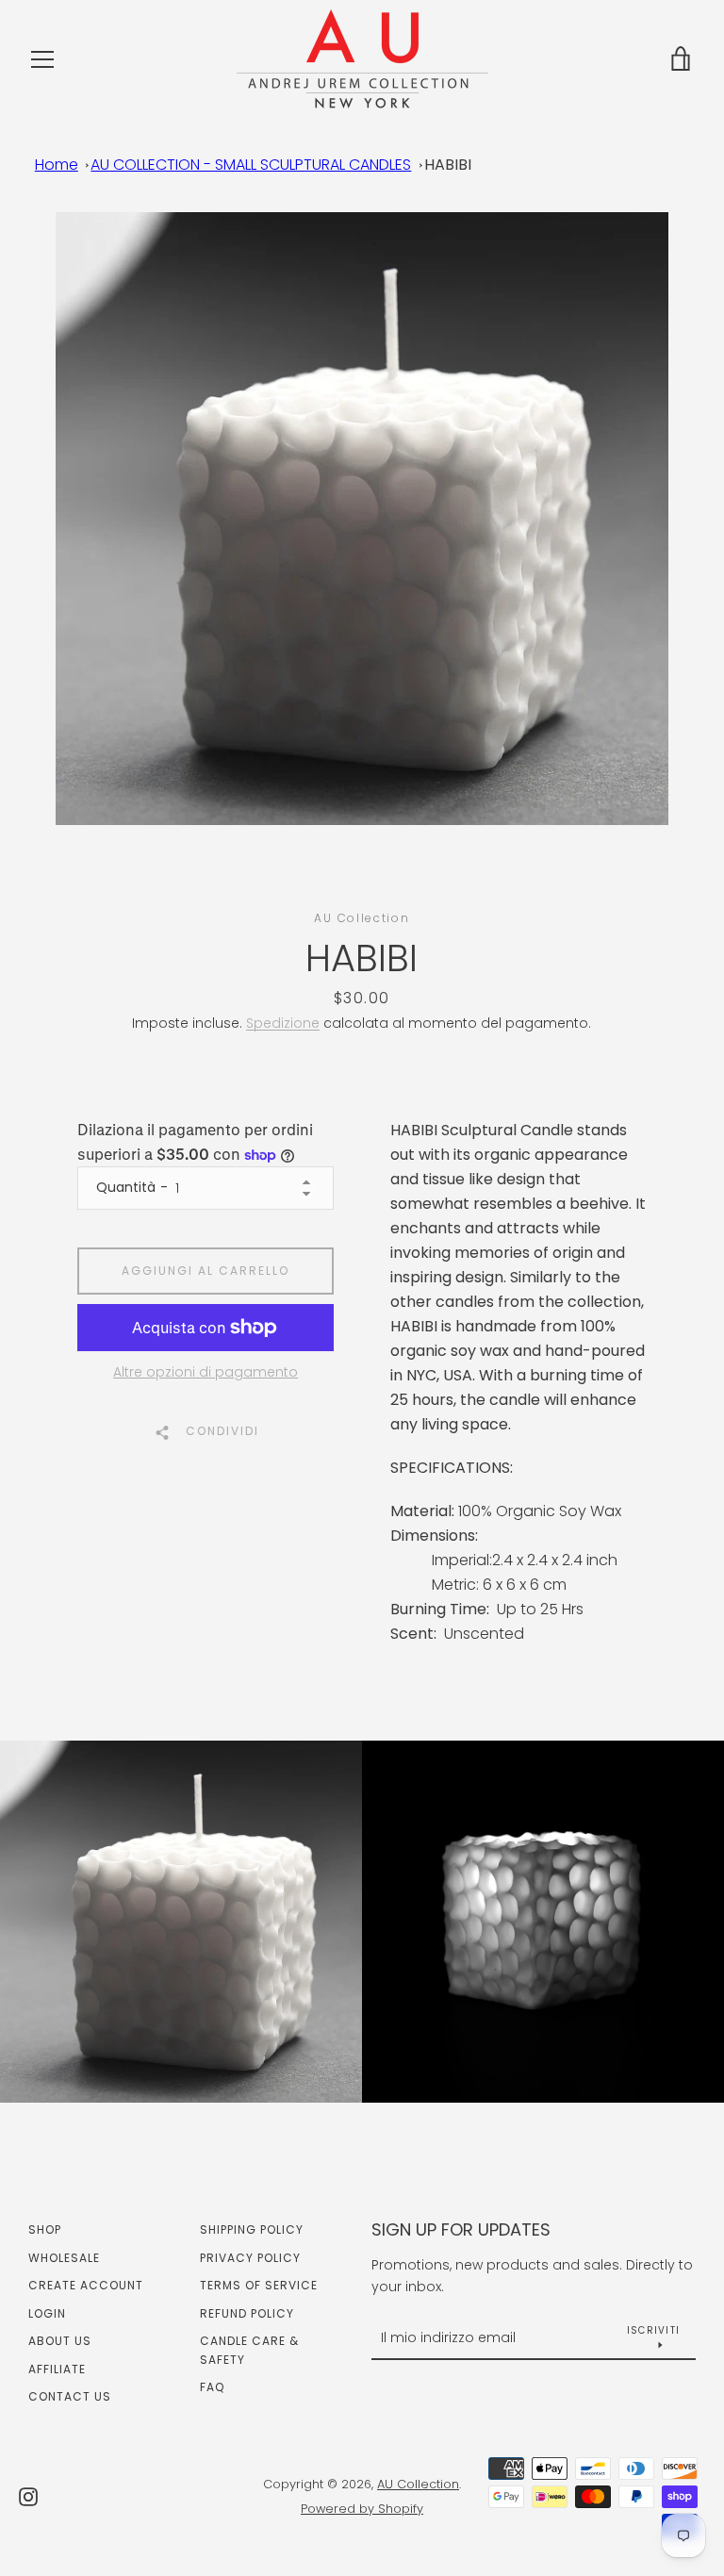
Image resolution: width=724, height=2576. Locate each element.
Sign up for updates (461, 2229)
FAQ (212, 2387)
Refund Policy (247, 2313)
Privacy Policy (250, 2258)
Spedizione (283, 1023)
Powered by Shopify (362, 2509)
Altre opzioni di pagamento (206, 1372)
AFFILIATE (57, 2369)
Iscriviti (653, 2330)
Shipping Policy (252, 2229)
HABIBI (448, 165)
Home (57, 165)
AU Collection (418, 2484)
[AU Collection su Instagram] (28, 2495)
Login (47, 2313)
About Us (60, 2341)
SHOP (45, 2229)
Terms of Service (259, 2285)
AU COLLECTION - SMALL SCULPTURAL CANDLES (251, 165)
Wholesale (64, 2258)
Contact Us (70, 2396)
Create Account (86, 2285)
